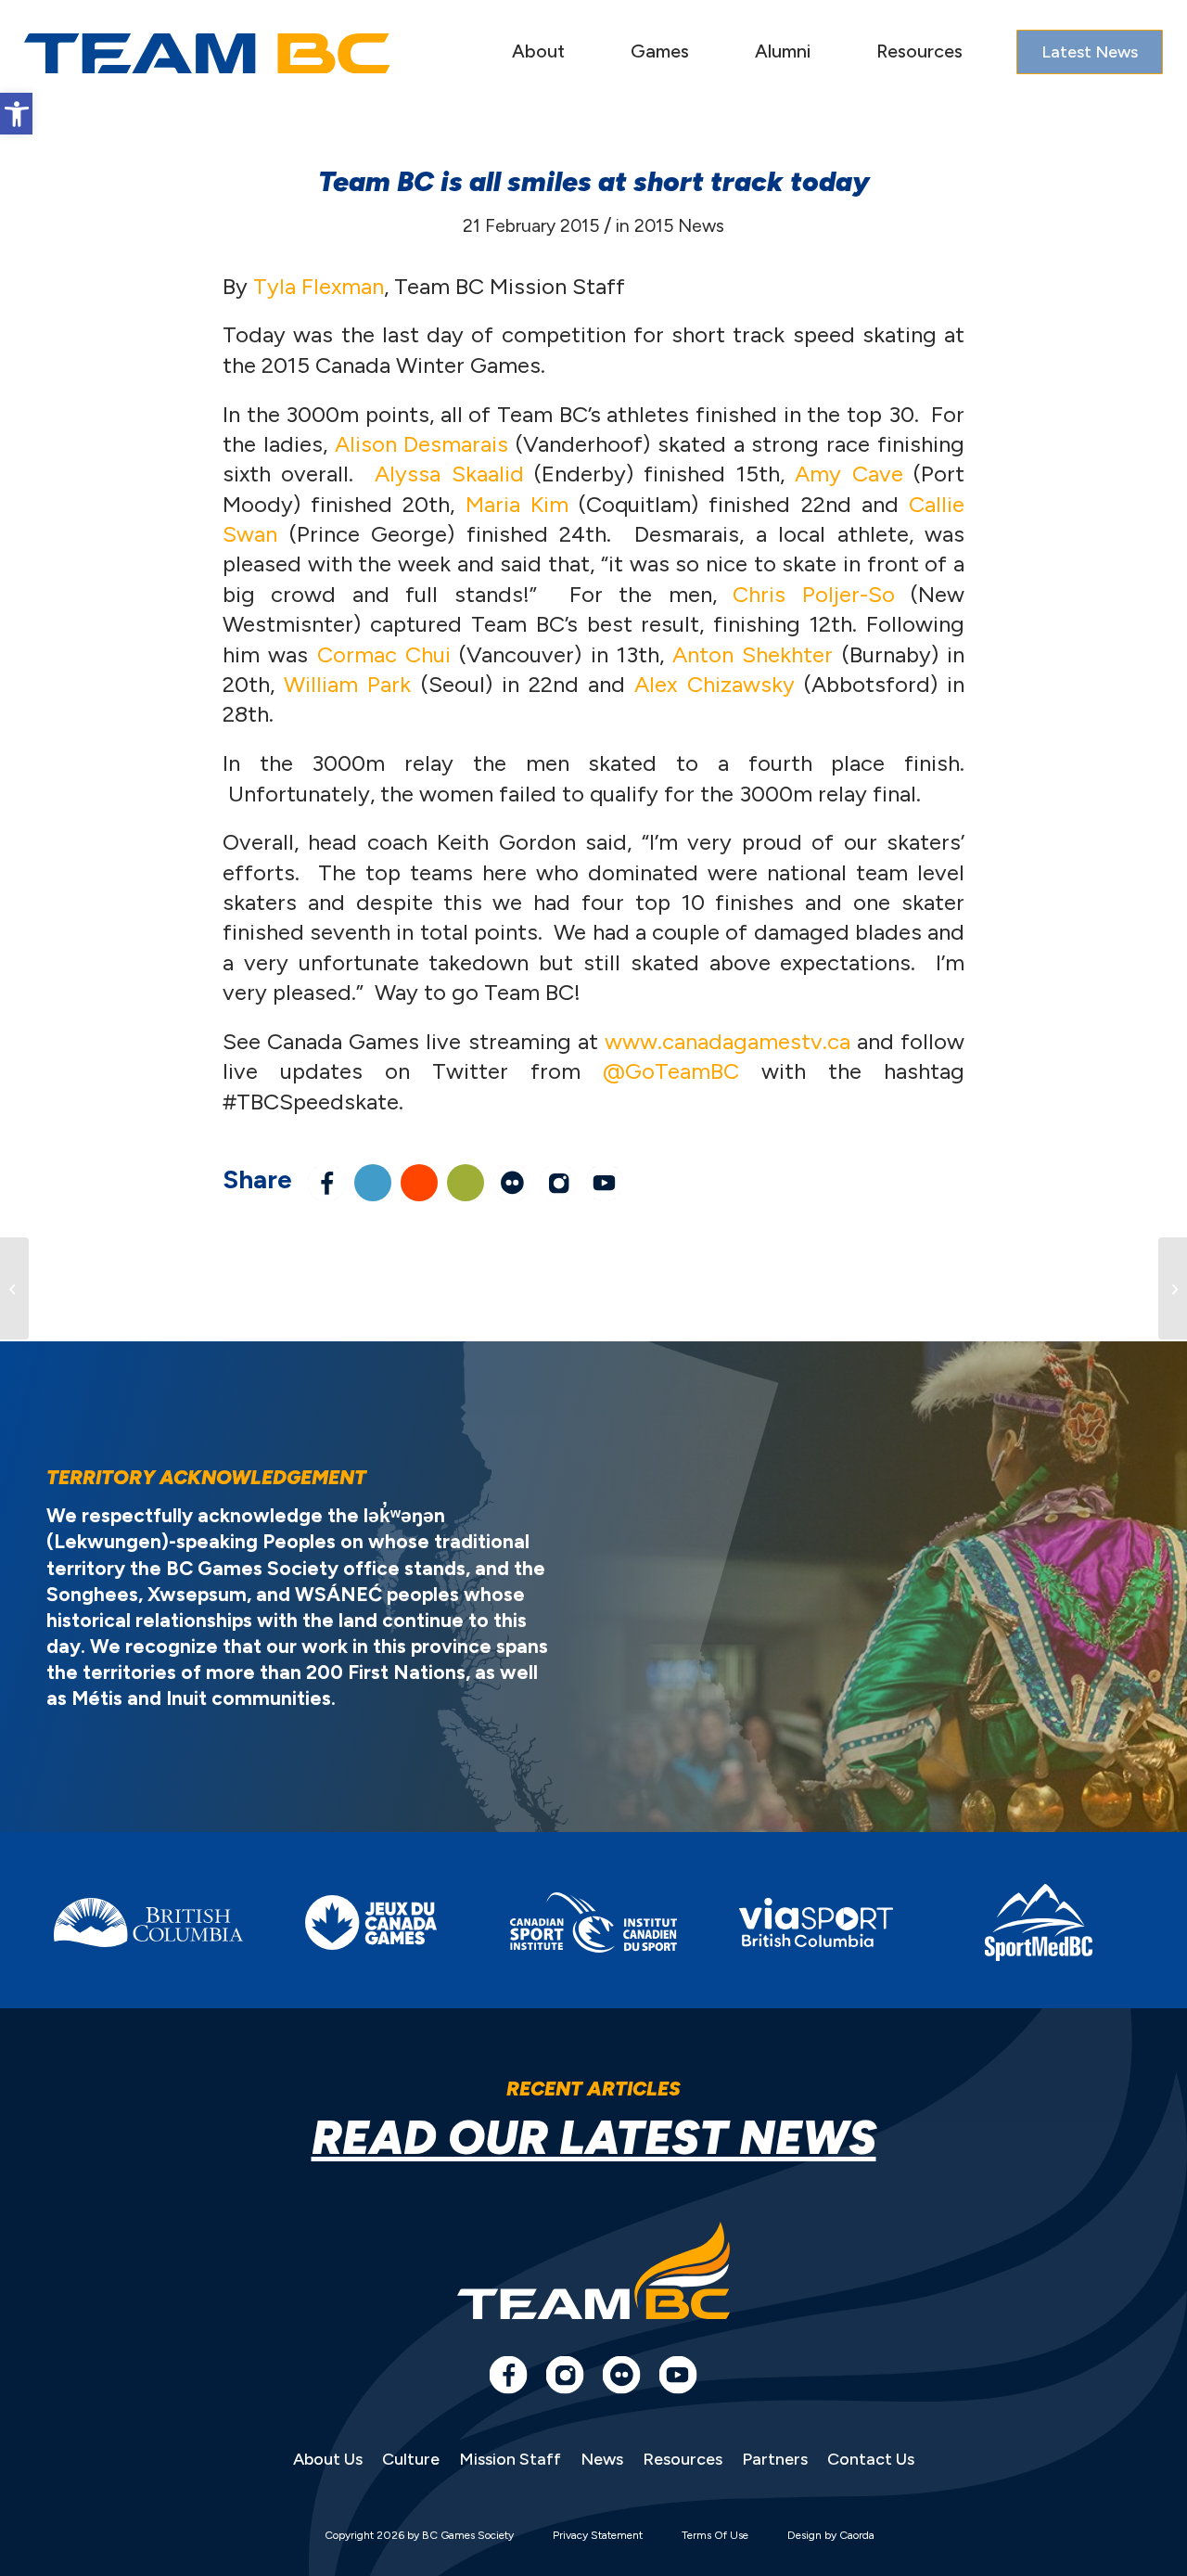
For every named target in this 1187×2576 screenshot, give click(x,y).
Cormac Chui (384, 654)
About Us (328, 2459)
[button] (16, 114)
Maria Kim (517, 504)
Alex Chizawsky (714, 684)
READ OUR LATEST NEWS (594, 2138)
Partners (775, 2459)
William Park (347, 684)
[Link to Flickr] (512, 1183)
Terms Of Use (715, 2535)
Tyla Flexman (319, 286)
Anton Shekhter (753, 654)
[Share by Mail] (466, 1183)
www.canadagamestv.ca (728, 1041)
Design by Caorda (831, 2535)
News (602, 2459)
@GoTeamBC (671, 1071)
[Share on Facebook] (326, 1183)
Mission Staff (510, 2459)
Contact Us (871, 2459)
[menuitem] (538, 53)
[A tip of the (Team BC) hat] (14, 1288)
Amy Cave (849, 474)
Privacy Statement (598, 2535)
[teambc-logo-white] (207, 54)
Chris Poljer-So (813, 594)
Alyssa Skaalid (449, 474)
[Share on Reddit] (419, 1183)
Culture (411, 2459)
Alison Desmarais (422, 444)
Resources (683, 2459)
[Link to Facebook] (508, 2375)
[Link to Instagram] (558, 1183)
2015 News (679, 225)
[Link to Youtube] (605, 1183)
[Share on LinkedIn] (373, 1183)
